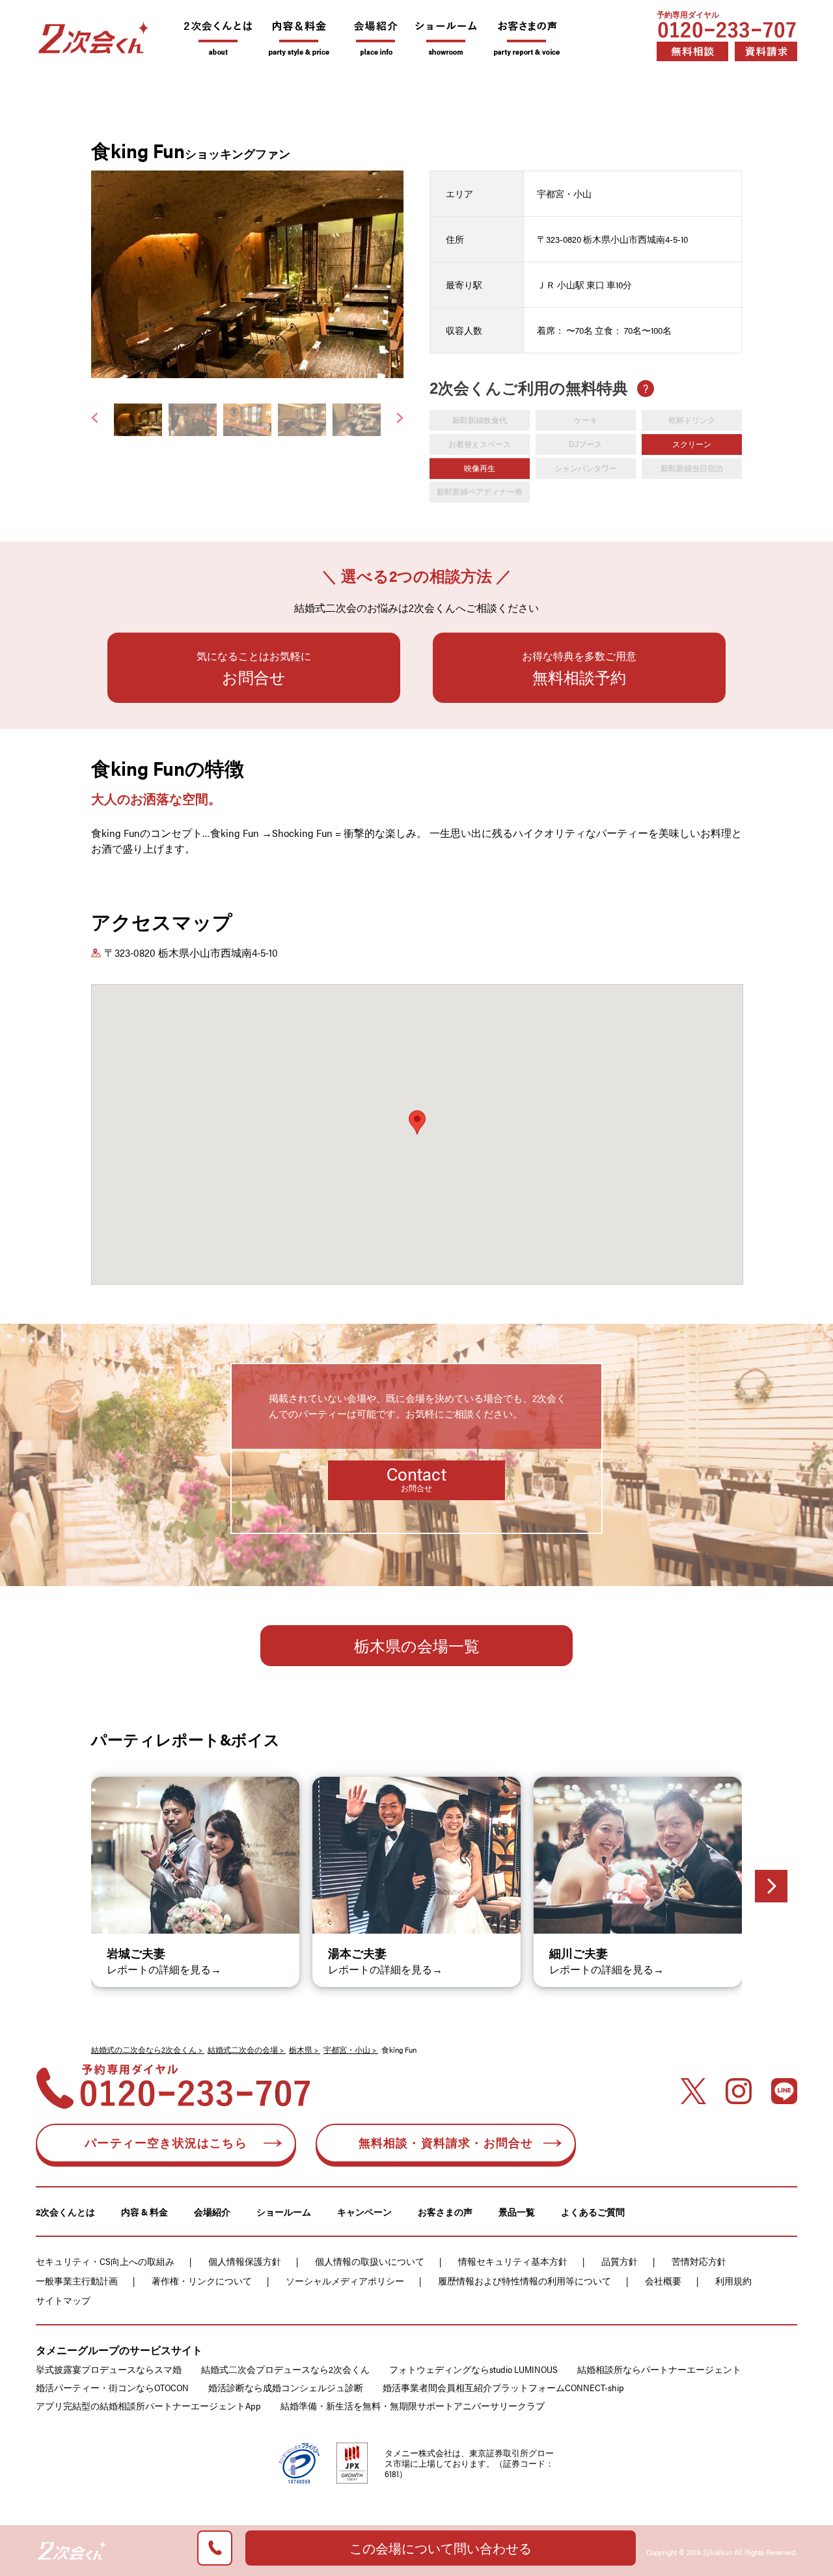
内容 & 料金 (144, 2212)
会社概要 (663, 2281)
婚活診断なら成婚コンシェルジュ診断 (286, 2387)
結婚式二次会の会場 (243, 2049)
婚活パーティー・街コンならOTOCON (112, 2387)
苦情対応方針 (699, 2261)
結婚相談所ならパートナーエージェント (659, 2369)
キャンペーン (364, 2212)
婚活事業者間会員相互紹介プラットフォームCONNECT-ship (503, 2387)
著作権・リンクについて (202, 2281)
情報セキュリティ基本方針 (513, 2261)
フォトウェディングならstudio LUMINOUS (473, 2369)
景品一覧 (517, 2212)
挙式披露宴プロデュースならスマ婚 (109, 2369)
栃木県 (301, 2049)
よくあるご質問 (593, 2212)
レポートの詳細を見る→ (164, 1969)
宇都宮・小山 (347, 2049)
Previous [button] (95, 271)
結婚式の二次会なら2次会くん (144, 2049)
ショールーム (284, 2212)
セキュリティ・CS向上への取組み (105, 2261)
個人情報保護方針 (245, 2261)
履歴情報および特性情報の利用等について (525, 2281)
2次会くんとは (65, 2212)
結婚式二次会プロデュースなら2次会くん (285, 2369)
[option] (247, 274)
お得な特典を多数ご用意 (579, 668)
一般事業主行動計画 (77, 2281)
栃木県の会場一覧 (417, 1645)
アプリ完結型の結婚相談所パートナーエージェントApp (148, 2405)
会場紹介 (212, 2212)
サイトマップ (63, 2300)
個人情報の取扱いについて (370, 2261)
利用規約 (733, 2281)
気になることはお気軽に (254, 668)
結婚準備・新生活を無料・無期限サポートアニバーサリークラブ (413, 2405)
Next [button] (400, 271)
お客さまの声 (445, 2212)
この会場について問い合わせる (441, 2548)
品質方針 (620, 2261)
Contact (416, 1477)
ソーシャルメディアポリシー (345, 2281)
